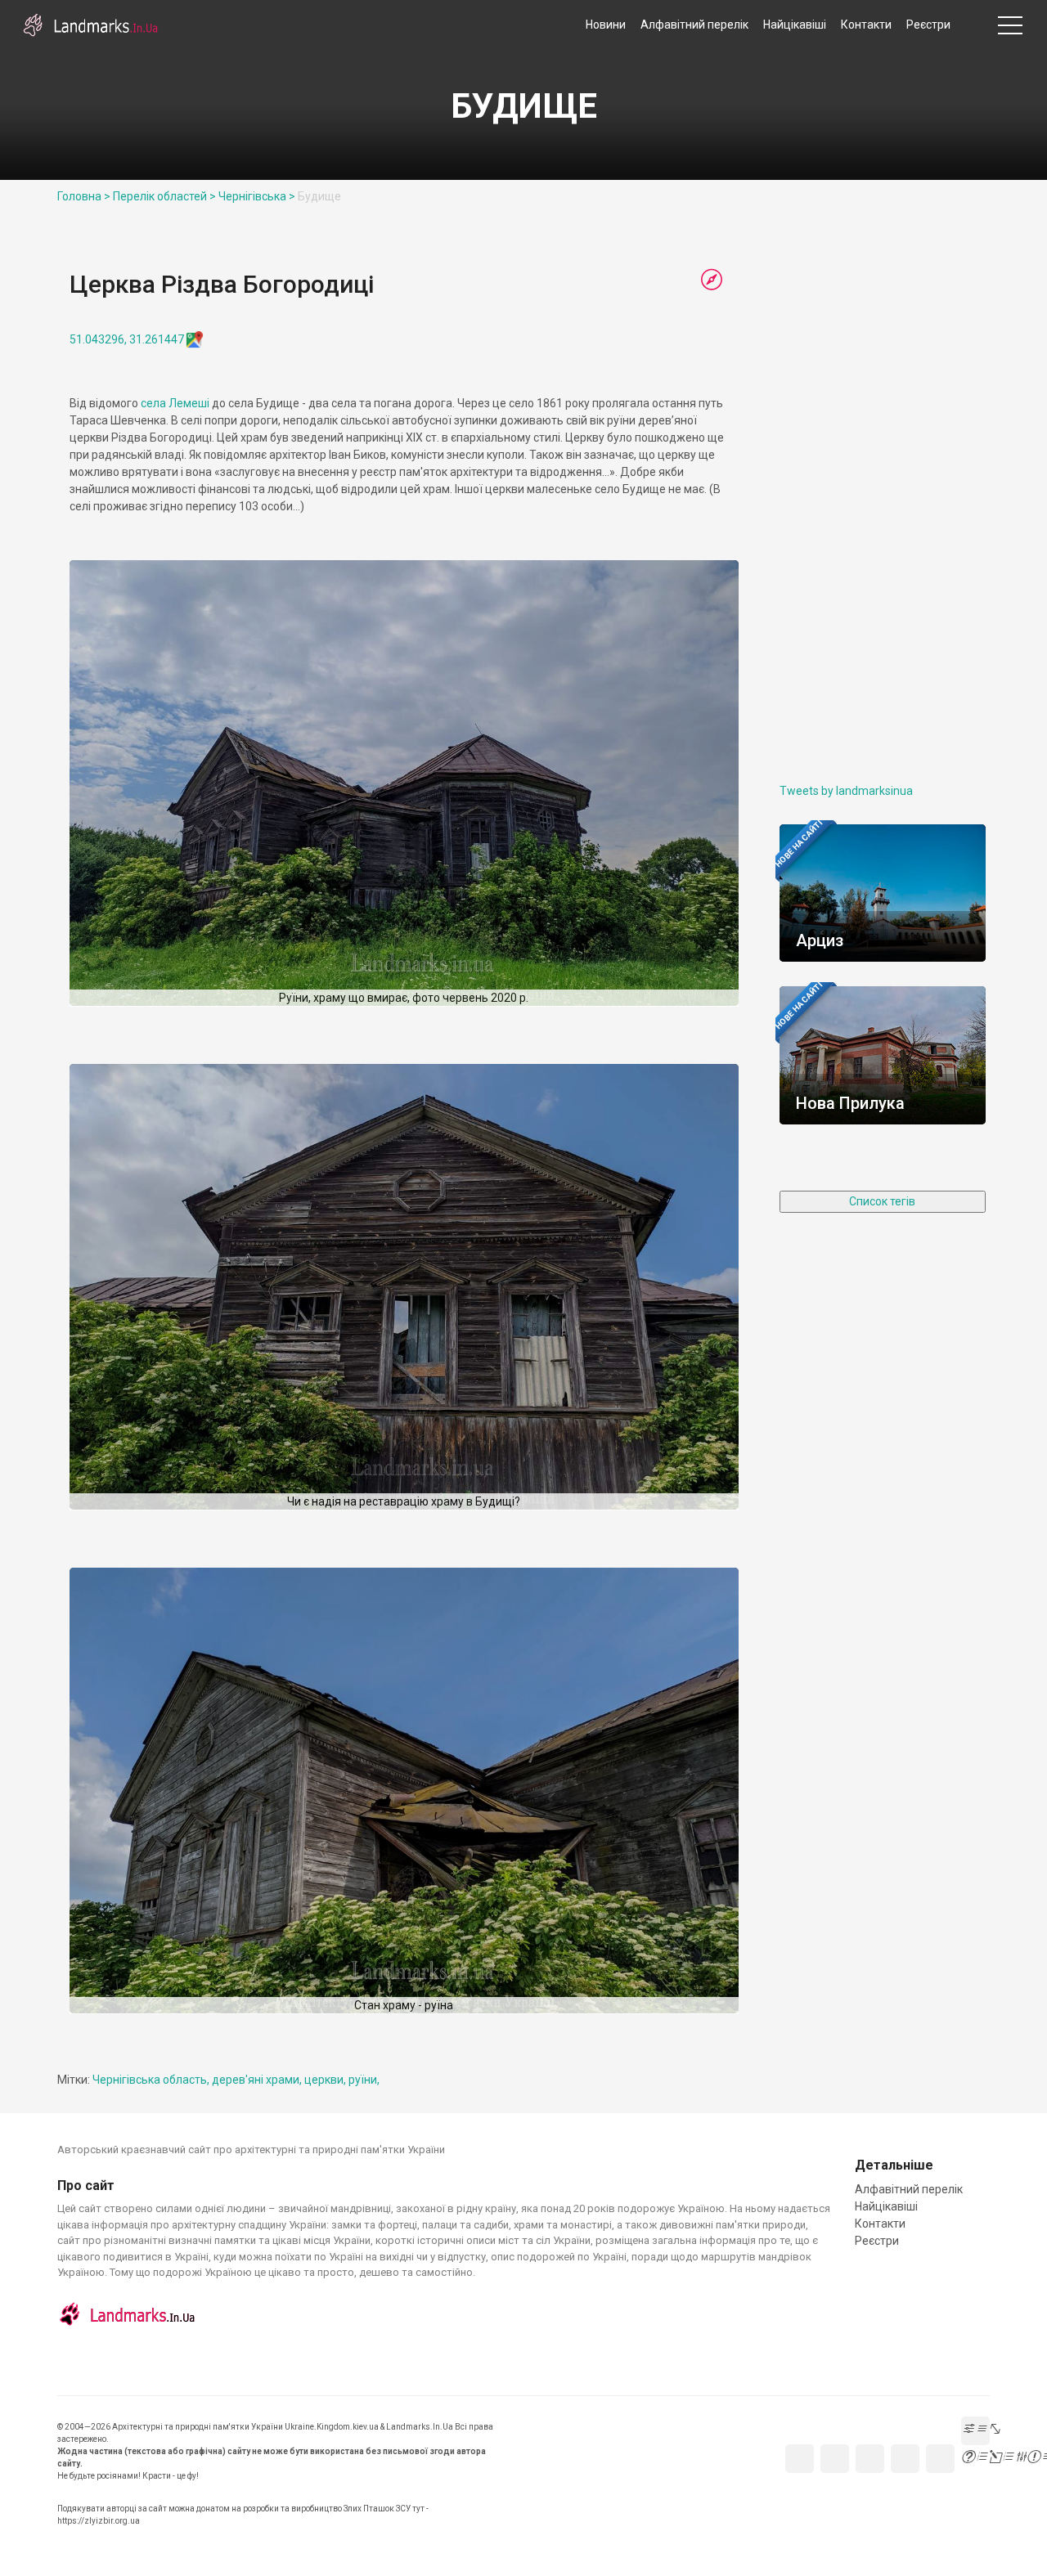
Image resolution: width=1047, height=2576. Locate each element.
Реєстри (928, 25)
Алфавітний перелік (694, 25)
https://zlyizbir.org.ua (99, 2521)
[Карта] (712, 280)
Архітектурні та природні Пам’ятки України (90, 25)
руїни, (364, 2080)
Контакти (866, 25)
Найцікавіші (795, 25)
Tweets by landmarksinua (846, 791)
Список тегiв (882, 1201)
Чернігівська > (257, 196)
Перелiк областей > (164, 196)
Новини (606, 25)
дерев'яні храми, (258, 2080)
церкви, (326, 2080)
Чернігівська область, (152, 2080)
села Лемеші (175, 403)
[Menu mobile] (1010, 29)
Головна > (84, 196)
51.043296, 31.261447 (127, 339)
